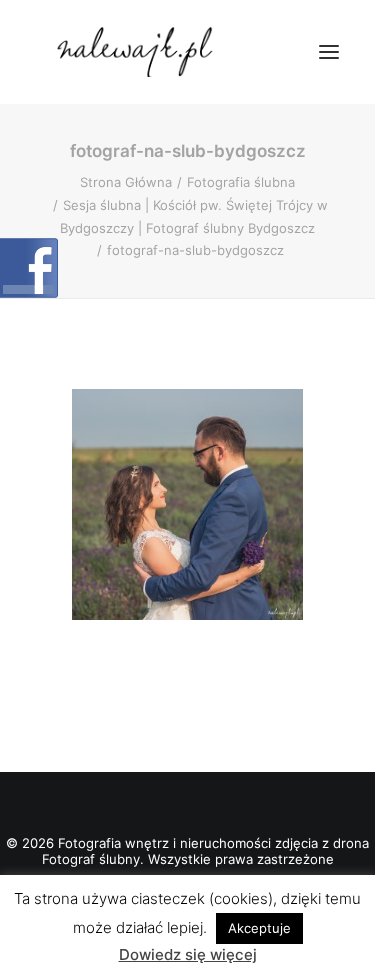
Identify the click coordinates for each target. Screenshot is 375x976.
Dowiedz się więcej (188, 954)
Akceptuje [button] (259, 928)
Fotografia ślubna (241, 182)
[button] (329, 52)
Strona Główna (126, 182)
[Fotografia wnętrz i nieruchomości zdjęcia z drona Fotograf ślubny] (137, 52)
